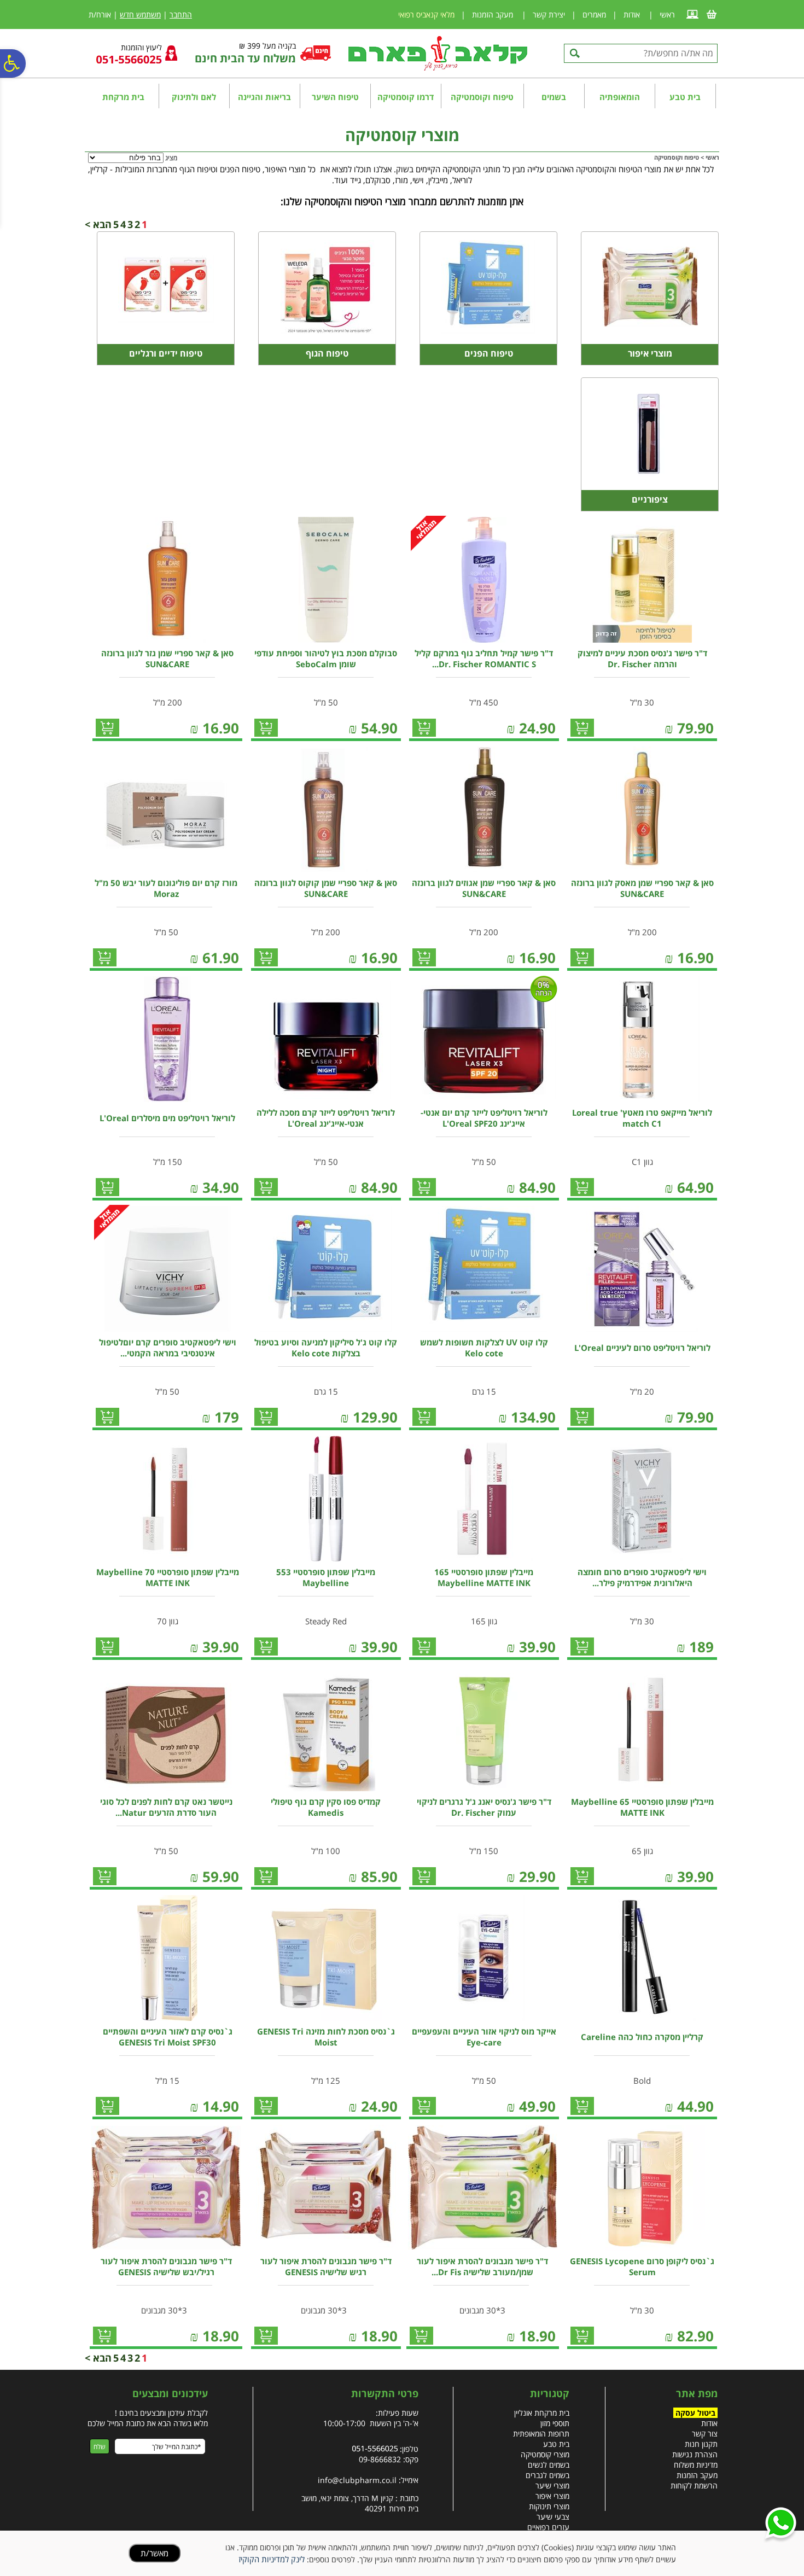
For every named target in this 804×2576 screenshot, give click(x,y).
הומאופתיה (620, 97)
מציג (171, 158)
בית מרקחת (123, 97)
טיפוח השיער (335, 97)
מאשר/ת (155, 2553)
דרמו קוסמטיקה (406, 97)
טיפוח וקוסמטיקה (482, 97)
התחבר (181, 14)
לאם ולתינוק (194, 97)
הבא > (98, 224)
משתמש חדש (140, 14)
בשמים (554, 97)
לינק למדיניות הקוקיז (272, 2559)
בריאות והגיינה (264, 97)
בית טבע (685, 97)
